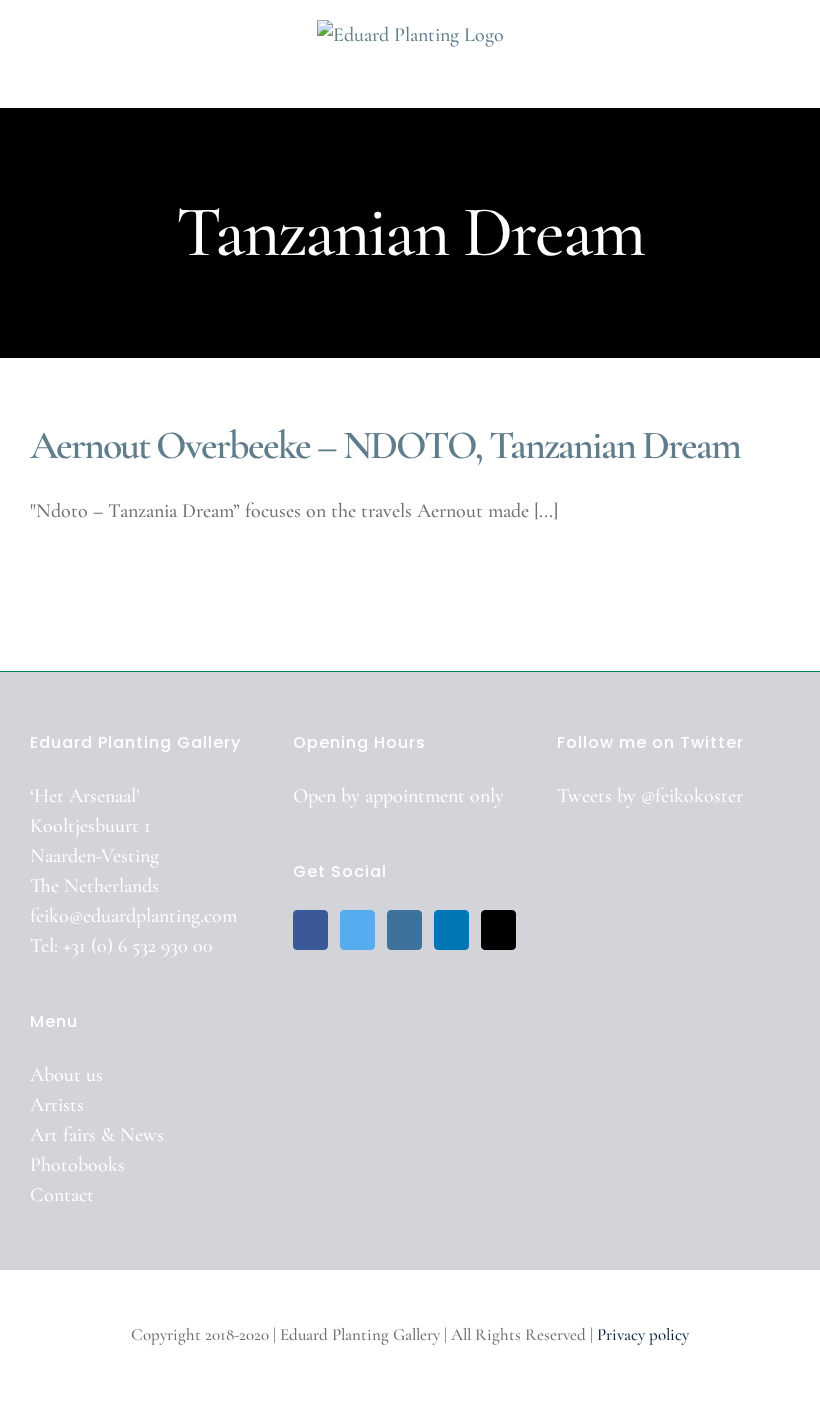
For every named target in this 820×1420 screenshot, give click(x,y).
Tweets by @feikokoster (650, 796)
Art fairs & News (97, 1135)
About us (66, 1075)
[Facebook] (310, 930)
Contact (62, 1195)
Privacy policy (643, 1334)
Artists (57, 1105)
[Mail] (498, 930)
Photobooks (77, 1165)
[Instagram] (404, 930)
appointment (415, 796)
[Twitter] (357, 930)
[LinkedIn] (451, 930)
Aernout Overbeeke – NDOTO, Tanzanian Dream (385, 445)
